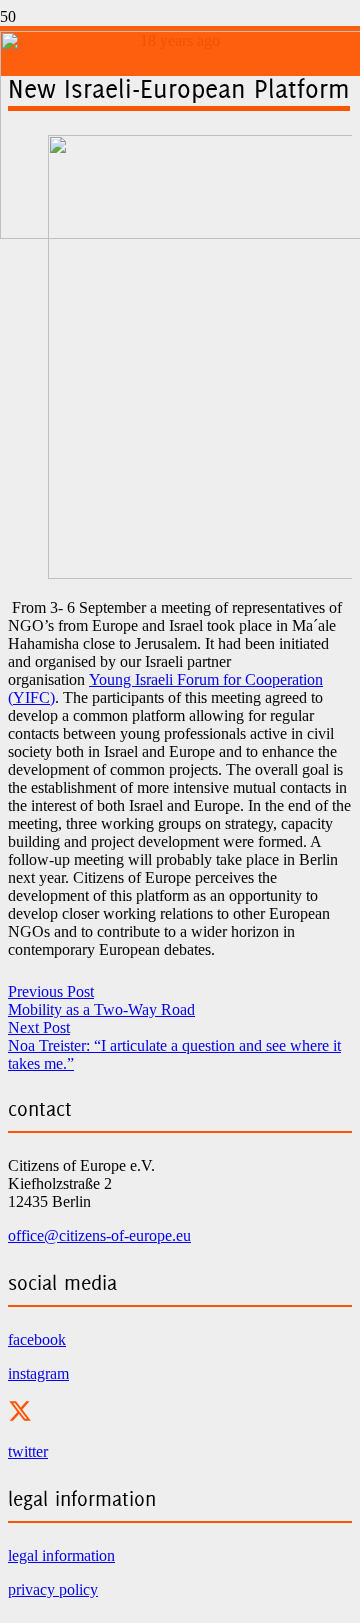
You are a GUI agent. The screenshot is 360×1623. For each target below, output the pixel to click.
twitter (28, 1451)
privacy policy (53, 1589)
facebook (37, 1339)
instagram (38, 1373)
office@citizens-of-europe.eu (99, 1235)
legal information (61, 1555)
